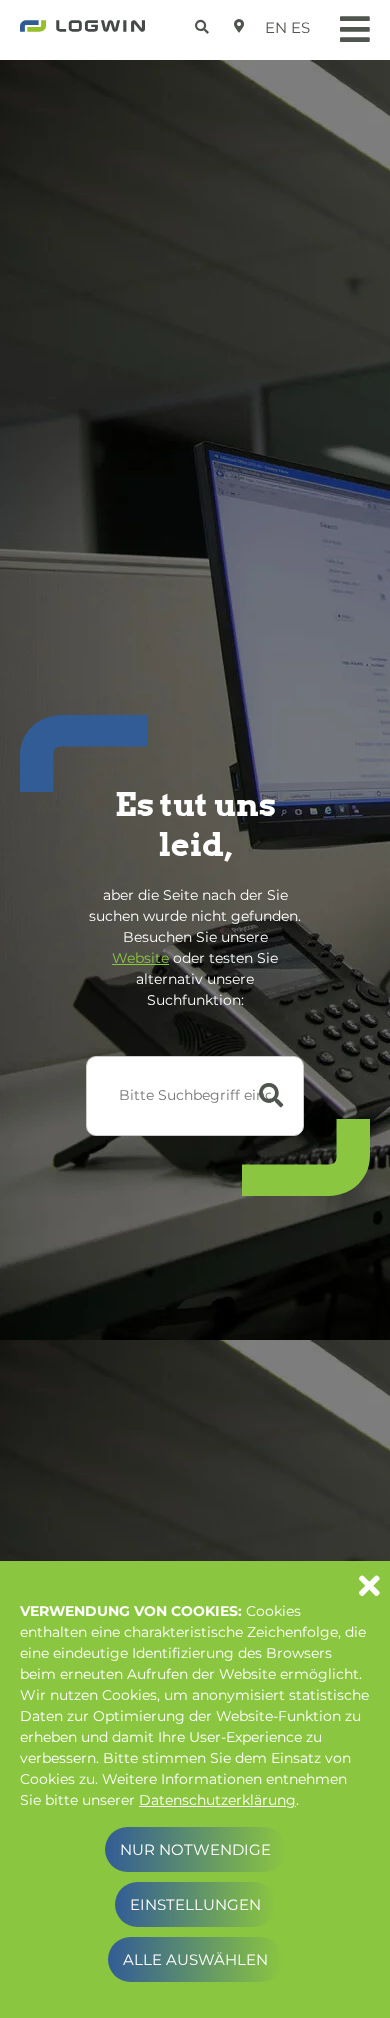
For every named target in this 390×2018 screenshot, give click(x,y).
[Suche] (204, 23)
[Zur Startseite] (82, 32)
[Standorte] (239, 26)
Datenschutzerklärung (217, 1800)
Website (140, 958)
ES (300, 27)
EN (276, 27)
